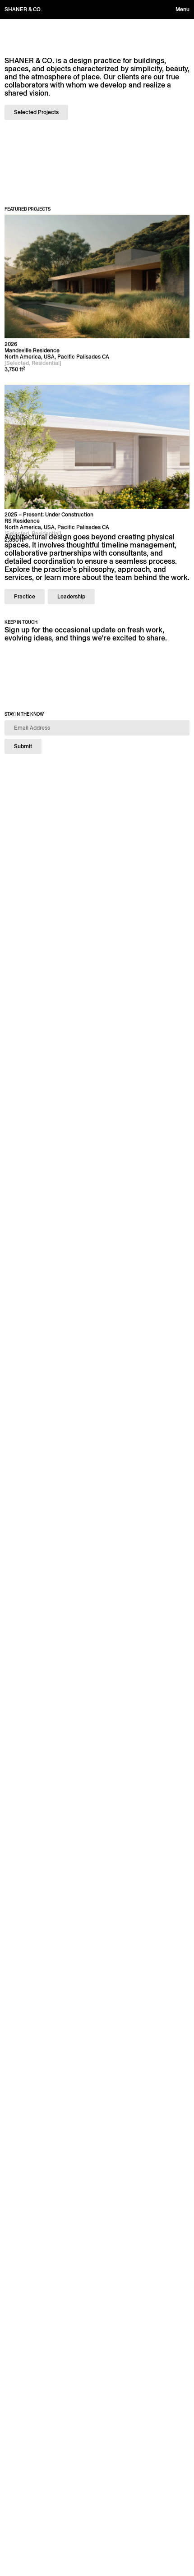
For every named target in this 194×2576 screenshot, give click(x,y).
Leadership (71, 596)
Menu (182, 9)
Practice (25, 596)
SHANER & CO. (23, 9)
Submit (23, 746)
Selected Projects (36, 112)
